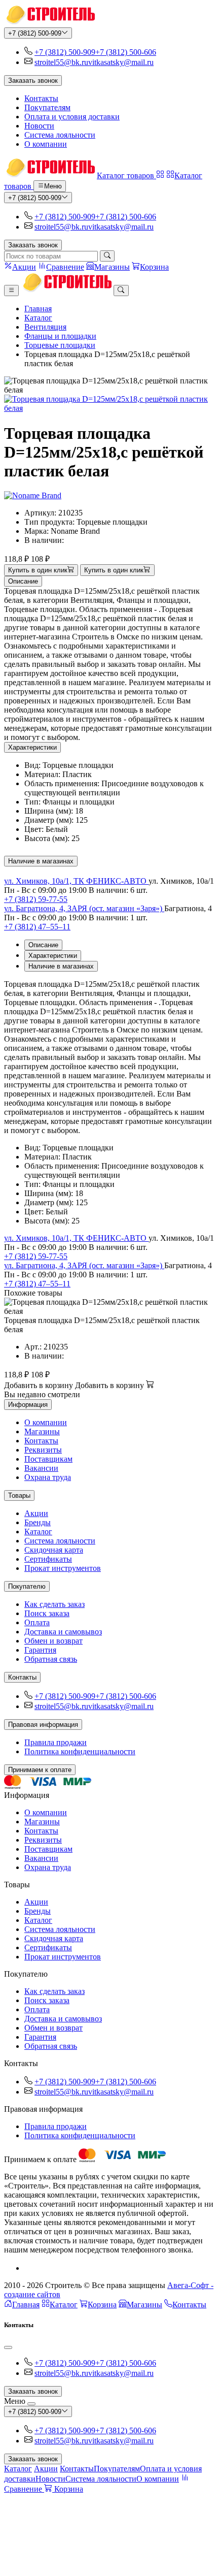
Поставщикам (48, 1459)
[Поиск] (107, 256)
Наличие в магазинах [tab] (61, 966)
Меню (53, 187)
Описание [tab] (43, 945)
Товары (19, 1495)
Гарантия (40, 1650)
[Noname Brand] (33, 495)
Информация (28, 1405)
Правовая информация (43, 1725)
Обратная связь (51, 1659)
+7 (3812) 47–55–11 (37, 927)
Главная (38, 309)
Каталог (38, 318)
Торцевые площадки (60, 345)
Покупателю (27, 1586)
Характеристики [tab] (53, 956)
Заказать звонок (33, 80)
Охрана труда (48, 1477)
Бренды (38, 1522)
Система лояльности (60, 135)
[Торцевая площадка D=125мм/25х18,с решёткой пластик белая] (109, 404)
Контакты (41, 98)
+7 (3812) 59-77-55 (36, 899)
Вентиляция (45, 327)
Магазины (42, 1431)
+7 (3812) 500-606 (126, 52)
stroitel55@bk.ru (61, 62)
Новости (39, 126)
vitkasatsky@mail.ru (121, 62)
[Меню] (11, 291)
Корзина (102, 2305)
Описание (23, 581)
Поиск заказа (47, 1613)
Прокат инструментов (63, 1568)
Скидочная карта (54, 1550)
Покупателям (47, 107)
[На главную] (49, 23)
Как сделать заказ (55, 1604)
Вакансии (41, 1468)
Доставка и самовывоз (63, 1632)
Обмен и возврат (53, 1641)
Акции (36, 1513)
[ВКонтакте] (28, 2268)
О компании (46, 144)
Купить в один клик (38, 571)
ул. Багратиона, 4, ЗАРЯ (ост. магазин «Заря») (84, 908)
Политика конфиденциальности (80, 1751)
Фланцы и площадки (60, 336)
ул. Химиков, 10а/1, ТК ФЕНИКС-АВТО (76, 881)
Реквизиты (43, 1450)
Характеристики (32, 747)
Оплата (37, 1622)
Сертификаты (48, 1559)
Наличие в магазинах (41, 861)
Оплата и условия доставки (72, 117)
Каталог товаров (126, 175)
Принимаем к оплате (40, 1770)
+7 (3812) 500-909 (35, 33)
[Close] (8, 2347)
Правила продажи (56, 1742)
